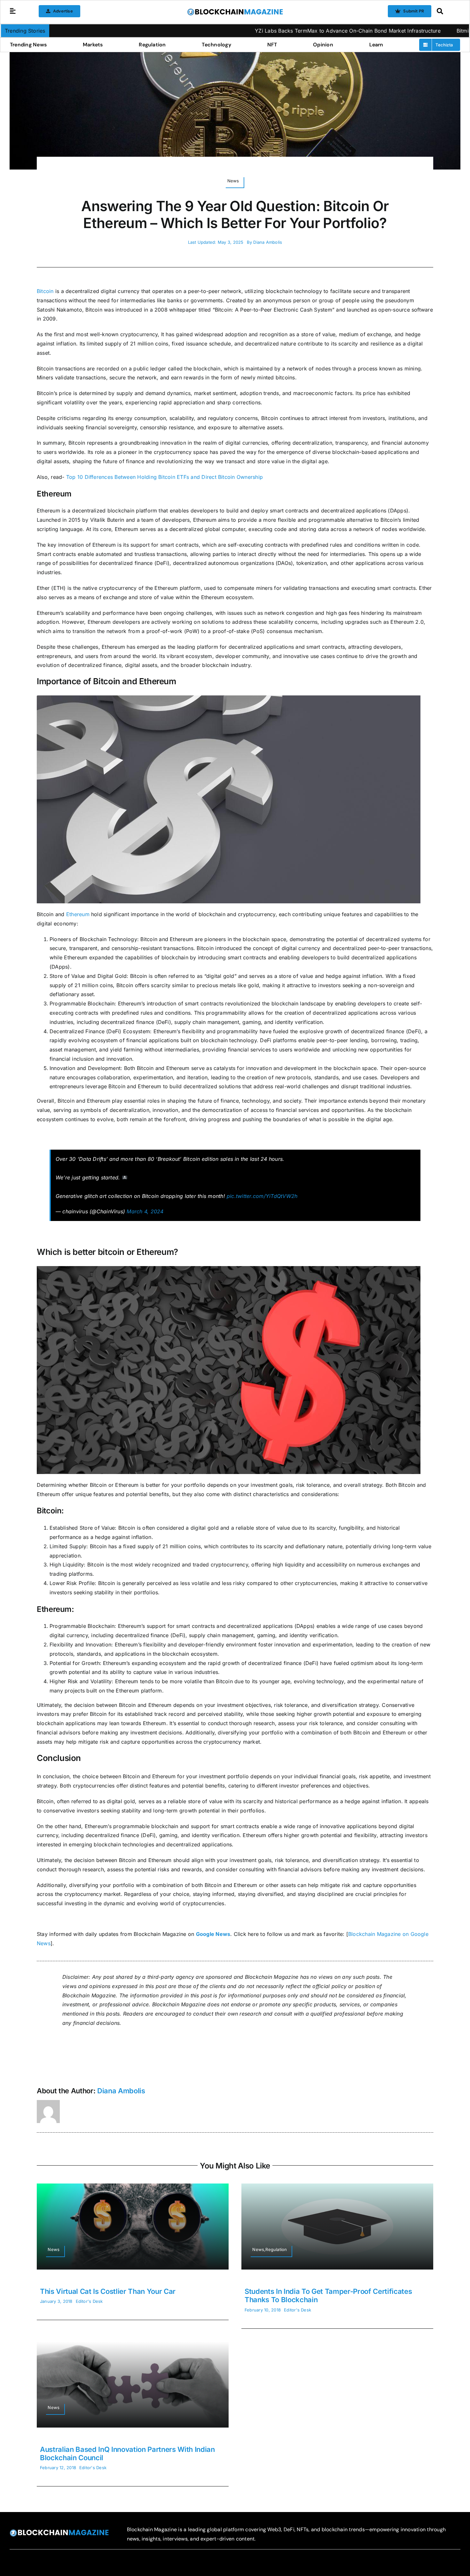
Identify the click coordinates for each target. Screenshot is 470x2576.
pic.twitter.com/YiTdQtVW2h (262, 1196)
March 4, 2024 (145, 1211)
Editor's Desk (89, 2301)
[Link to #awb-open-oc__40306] (13, 11)
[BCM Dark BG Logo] (59, 2532)
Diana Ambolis (268, 242)
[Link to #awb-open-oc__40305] (447, 11)
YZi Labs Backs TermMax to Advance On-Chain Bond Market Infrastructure (251, 31)
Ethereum (78, 914)
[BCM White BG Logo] (235, 11)
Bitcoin (45, 291)
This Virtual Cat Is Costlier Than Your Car (108, 2291)
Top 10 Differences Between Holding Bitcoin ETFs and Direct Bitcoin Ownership (164, 477)
